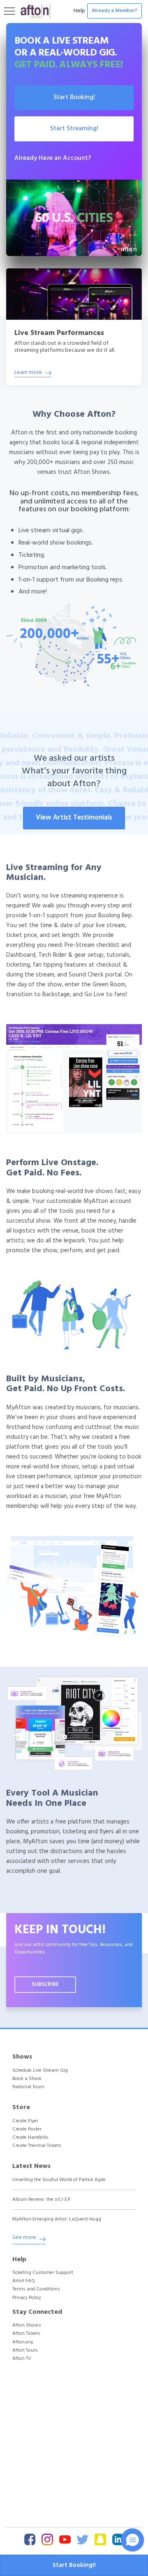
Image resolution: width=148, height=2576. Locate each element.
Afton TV (22, 2359)
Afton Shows (27, 2326)
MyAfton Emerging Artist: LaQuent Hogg (57, 2219)
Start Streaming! (74, 129)
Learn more (28, 373)
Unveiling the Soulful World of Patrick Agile (59, 2180)
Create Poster (27, 2129)
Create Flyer (25, 2121)
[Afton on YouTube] (65, 2540)
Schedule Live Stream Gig (40, 2071)
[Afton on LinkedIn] (118, 2539)
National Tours (28, 2087)
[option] (74, 329)
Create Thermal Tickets (37, 2146)
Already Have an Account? (53, 158)
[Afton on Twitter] (83, 2540)
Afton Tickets (26, 2334)
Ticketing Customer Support (43, 2273)
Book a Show (27, 2079)
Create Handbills (30, 2138)
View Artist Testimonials (74, 818)
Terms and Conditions (36, 2289)
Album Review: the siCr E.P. (42, 2200)
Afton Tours (25, 2351)
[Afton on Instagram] (47, 2539)
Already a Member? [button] (114, 11)
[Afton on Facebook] (30, 2539)
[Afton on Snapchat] (100, 2539)
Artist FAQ (24, 2281)
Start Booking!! (74, 2565)
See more (24, 2238)
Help (79, 11)
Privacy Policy (27, 2298)
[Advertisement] (74, 2453)
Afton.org (23, 2342)
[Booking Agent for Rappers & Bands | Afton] (35, 11)
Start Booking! (74, 97)
